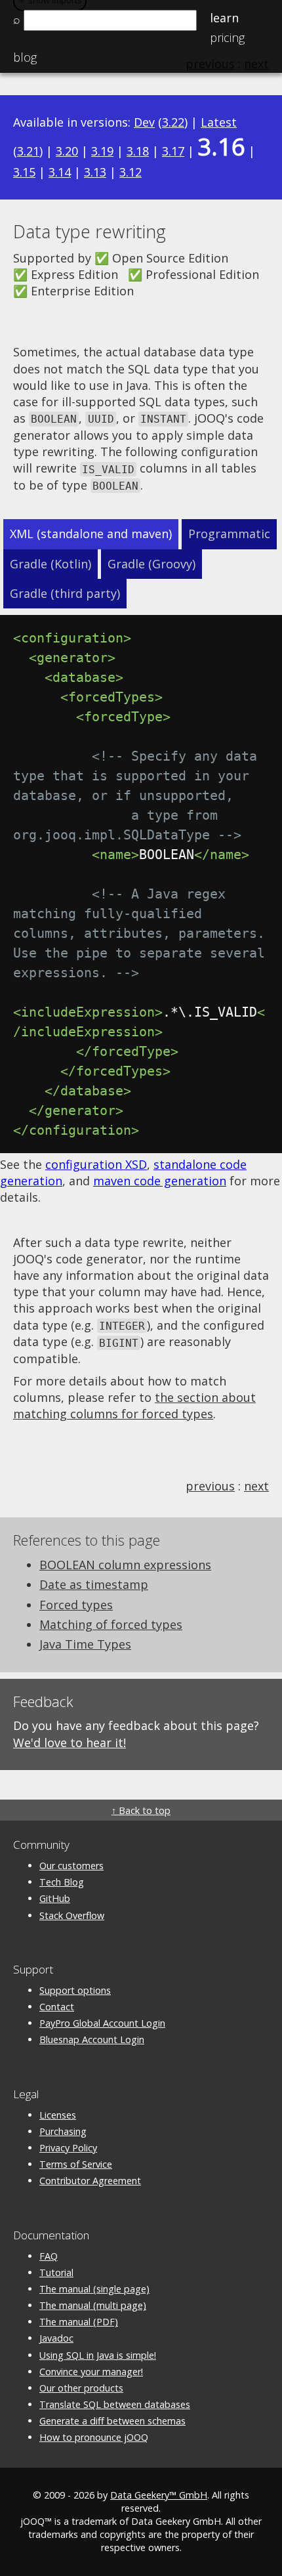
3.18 (138, 151)
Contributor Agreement (90, 2181)
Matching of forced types (111, 1624)
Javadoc (56, 2338)
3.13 (95, 172)
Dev (144, 122)
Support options (75, 1990)
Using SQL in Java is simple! (98, 2355)
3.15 (24, 172)
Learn (224, 18)
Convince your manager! (91, 2372)
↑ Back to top (141, 1810)
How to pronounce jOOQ (94, 2437)
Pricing (227, 37)
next (256, 1486)
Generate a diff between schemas (112, 2421)
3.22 (173, 122)
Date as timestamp (94, 1584)
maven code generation (160, 1181)
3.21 (28, 151)
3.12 (131, 172)
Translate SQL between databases (115, 2404)
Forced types (76, 1605)
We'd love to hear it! (70, 1742)
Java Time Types (85, 1644)
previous (210, 1486)
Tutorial (56, 2272)
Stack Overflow (72, 1915)
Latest (219, 122)
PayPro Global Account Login (102, 2023)
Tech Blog (62, 1882)
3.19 (102, 151)
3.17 (173, 151)
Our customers (71, 1866)
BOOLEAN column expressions (125, 1565)
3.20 (67, 151)
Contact (57, 2007)
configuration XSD (96, 1164)
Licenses (58, 2115)
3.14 (60, 172)
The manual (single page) (94, 2289)
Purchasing (63, 2131)
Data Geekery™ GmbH (159, 2495)
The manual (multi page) (93, 2305)
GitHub (55, 1898)
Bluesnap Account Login (92, 2039)
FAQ (49, 2256)
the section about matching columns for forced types (134, 1405)
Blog (25, 57)
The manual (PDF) (79, 2322)
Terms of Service (76, 2164)
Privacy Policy (68, 2148)
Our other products (81, 2388)
